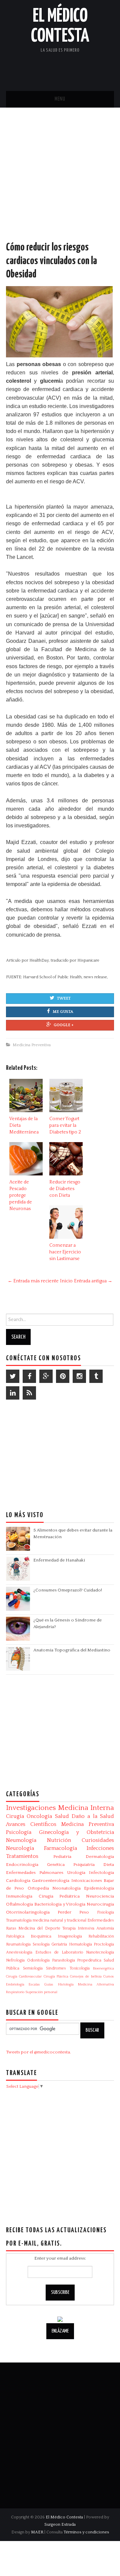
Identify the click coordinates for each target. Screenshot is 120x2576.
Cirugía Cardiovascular (24, 1976)
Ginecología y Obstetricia (76, 1832)
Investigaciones (31, 1808)
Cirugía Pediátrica (59, 1896)
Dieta (109, 1865)
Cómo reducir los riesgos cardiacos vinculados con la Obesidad (51, 261)
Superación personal (41, 1992)
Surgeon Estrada (60, 2524)
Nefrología (15, 1960)
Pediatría (62, 1857)
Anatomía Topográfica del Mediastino (72, 1650)
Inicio (66, 1281)
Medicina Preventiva (32, 1045)
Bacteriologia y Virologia (60, 1904)
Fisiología (105, 1912)
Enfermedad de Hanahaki (59, 1560)
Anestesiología (19, 1952)
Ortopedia (38, 1888)
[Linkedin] (13, 1393)
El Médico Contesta (64, 2517)
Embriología (15, 1984)
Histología (66, 1984)
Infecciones (100, 1848)
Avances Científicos (31, 1824)
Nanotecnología (100, 1952)
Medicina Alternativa (96, 1984)
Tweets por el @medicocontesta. (38, 2052)
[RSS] (29, 1393)
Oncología (39, 1816)
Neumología (21, 1840)
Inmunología (19, 1896)
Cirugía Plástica (56, 1976)
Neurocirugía (100, 1904)
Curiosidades (98, 1840)
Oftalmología (19, 1904)
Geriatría (59, 1944)
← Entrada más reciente (33, 1281)
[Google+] (46, 1376)
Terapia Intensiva (78, 1928)
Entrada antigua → (93, 1281)
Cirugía (15, 1816)
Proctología (104, 1944)
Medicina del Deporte (39, 1928)
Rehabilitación (101, 1936)
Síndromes (56, 1968)
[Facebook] (29, 1376)
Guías (49, 1984)
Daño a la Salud (93, 1816)
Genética (56, 1865)
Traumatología (19, 1920)
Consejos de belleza (86, 1976)
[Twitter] (13, 1376)
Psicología (19, 1832)
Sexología (41, 1944)
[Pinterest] (63, 1376)
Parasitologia (63, 1960)
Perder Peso (73, 1912)
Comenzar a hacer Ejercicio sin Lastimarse (65, 1252)
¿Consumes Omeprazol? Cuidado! (68, 1590)
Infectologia (101, 1873)
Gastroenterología (51, 1881)
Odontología (38, 1960)
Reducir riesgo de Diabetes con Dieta (65, 1189)
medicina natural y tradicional (59, 1920)
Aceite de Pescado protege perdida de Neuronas (21, 1195)
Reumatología (18, 1944)
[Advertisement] (60, 181)
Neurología (20, 1848)
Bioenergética (103, 1968)
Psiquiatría (84, 1865)
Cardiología (18, 1881)
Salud (62, 1816)
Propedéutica (89, 1960)
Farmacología (60, 1848)
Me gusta (63, 1012)
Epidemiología (99, 1888)
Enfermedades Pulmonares (35, 1873)
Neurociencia (100, 1896)
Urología (76, 1873)
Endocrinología (22, 1865)
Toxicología (80, 1968)
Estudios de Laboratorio (59, 1952)
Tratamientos (22, 1856)
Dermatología (100, 1857)
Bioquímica (41, 1936)
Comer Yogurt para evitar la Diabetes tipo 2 (65, 1125)
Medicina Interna (86, 1808)
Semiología (33, 1968)
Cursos (109, 1976)
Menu (60, 99)
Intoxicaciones (87, 1881)
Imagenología (70, 1936)
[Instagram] (79, 1376)
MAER (37, 2532)
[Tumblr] (96, 1376)
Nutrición (59, 1840)
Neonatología (66, 1888)
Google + (64, 1025)
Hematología (80, 1944)
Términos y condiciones (86, 2532)
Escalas (34, 1984)
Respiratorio (15, 1992)
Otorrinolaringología (28, 1912)
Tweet (64, 998)
